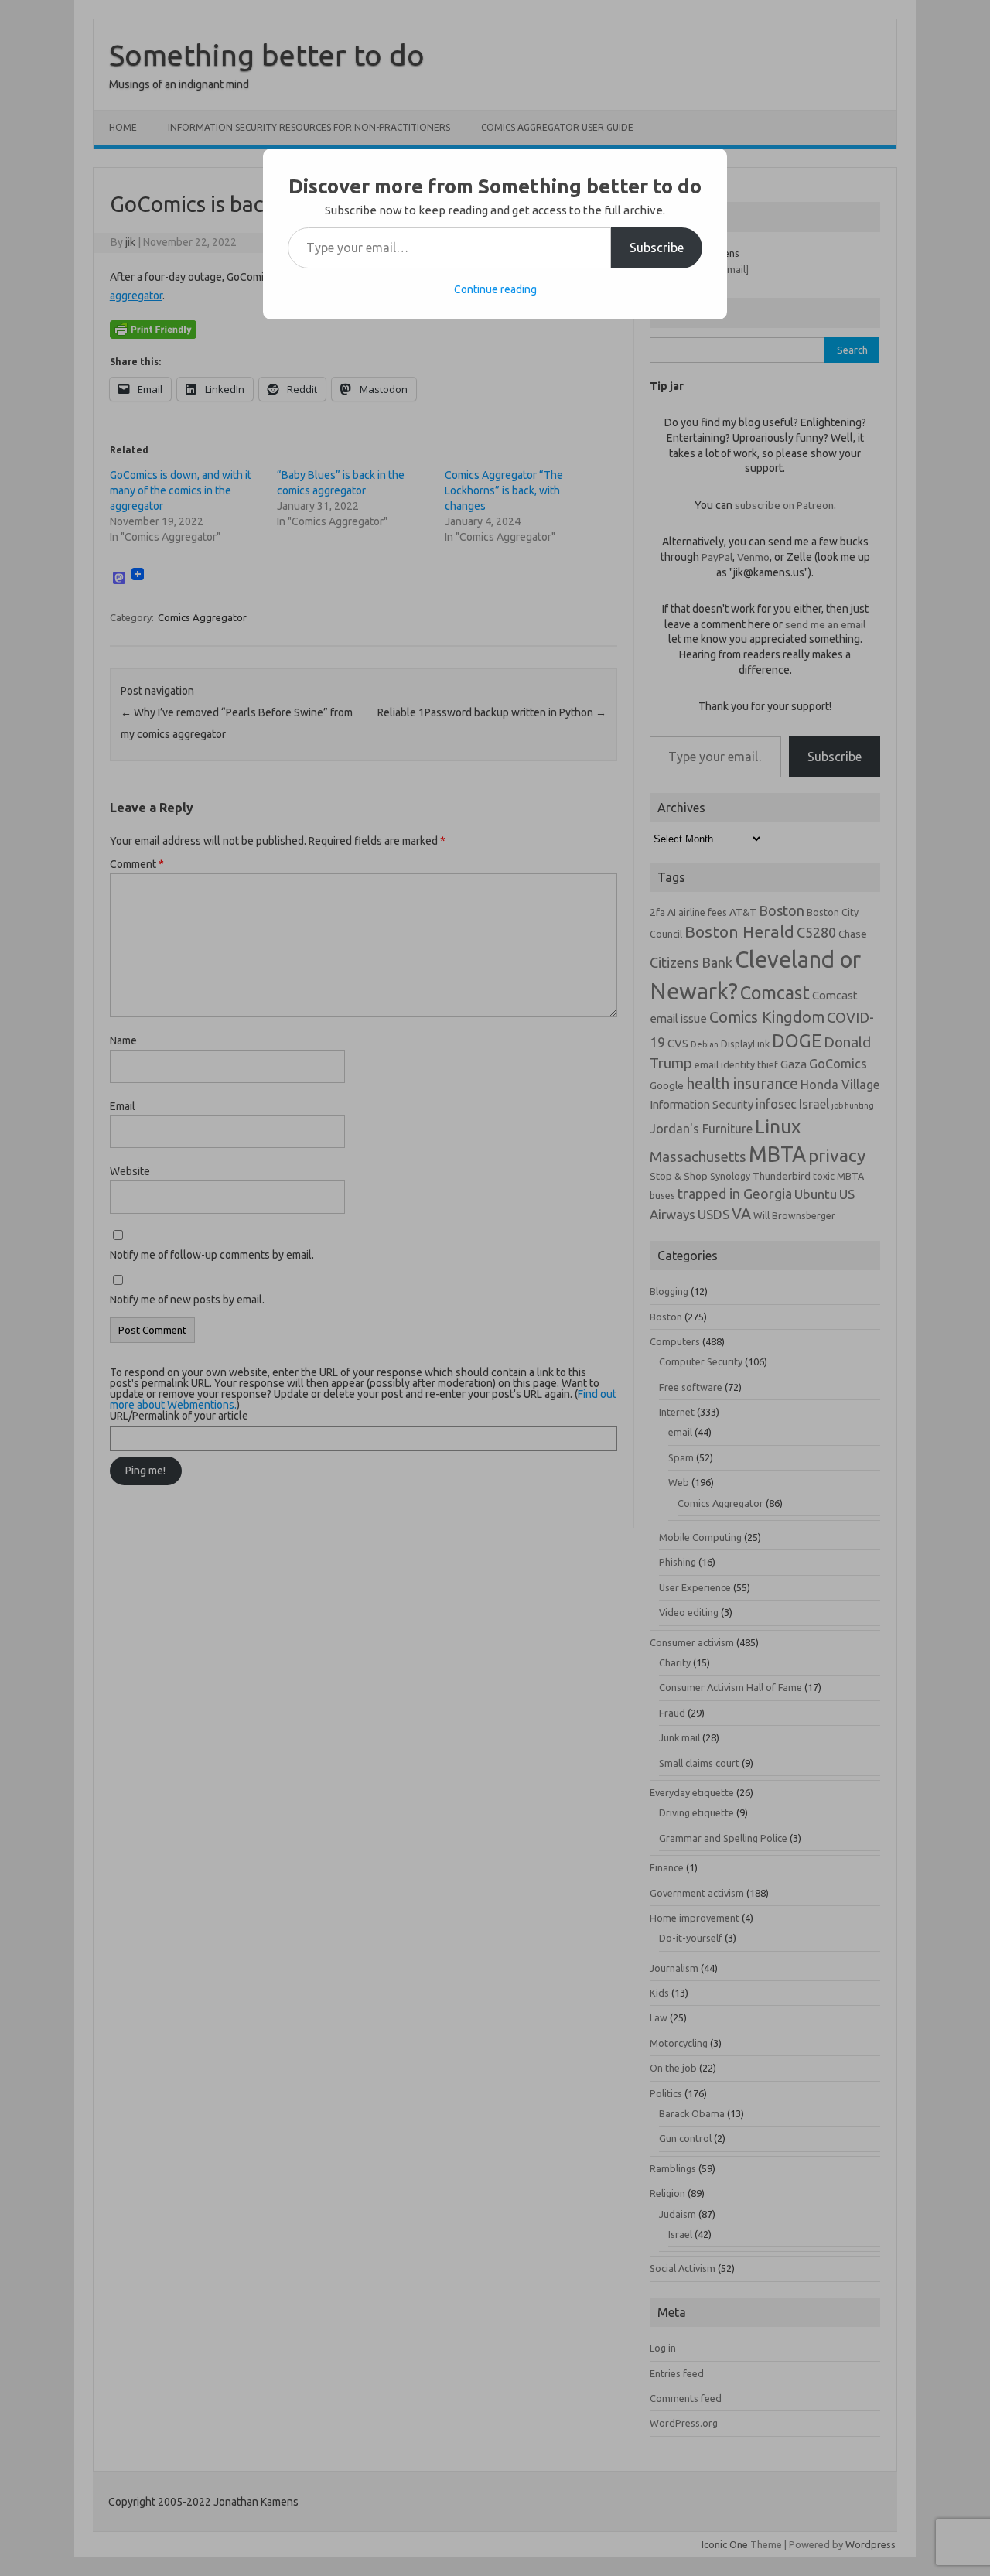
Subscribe (657, 248)
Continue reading (495, 289)
